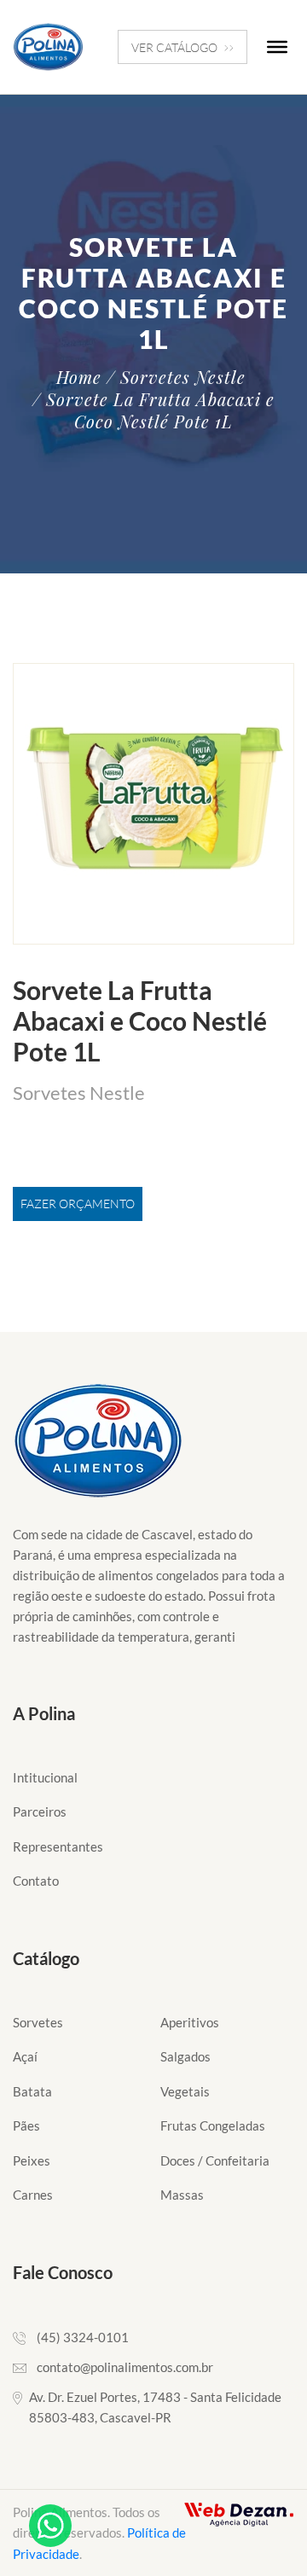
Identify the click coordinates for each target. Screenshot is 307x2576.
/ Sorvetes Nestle (176, 377)
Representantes (58, 1846)
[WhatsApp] (50, 2526)
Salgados (185, 2056)
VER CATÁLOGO (174, 47)
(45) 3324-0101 (83, 2337)
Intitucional (45, 1777)
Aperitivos (190, 2022)
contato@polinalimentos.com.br (125, 2367)
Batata (32, 2091)
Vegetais (185, 2091)
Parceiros (40, 1811)
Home (79, 377)
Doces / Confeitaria (215, 2160)
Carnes (33, 2195)
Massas (182, 2195)
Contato (36, 1881)
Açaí (25, 2056)
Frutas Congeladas (213, 2125)
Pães (26, 2125)
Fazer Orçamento (78, 1204)
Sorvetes (38, 2022)
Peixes (32, 2160)
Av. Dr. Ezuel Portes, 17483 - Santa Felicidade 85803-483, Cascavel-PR (155, 2407)
